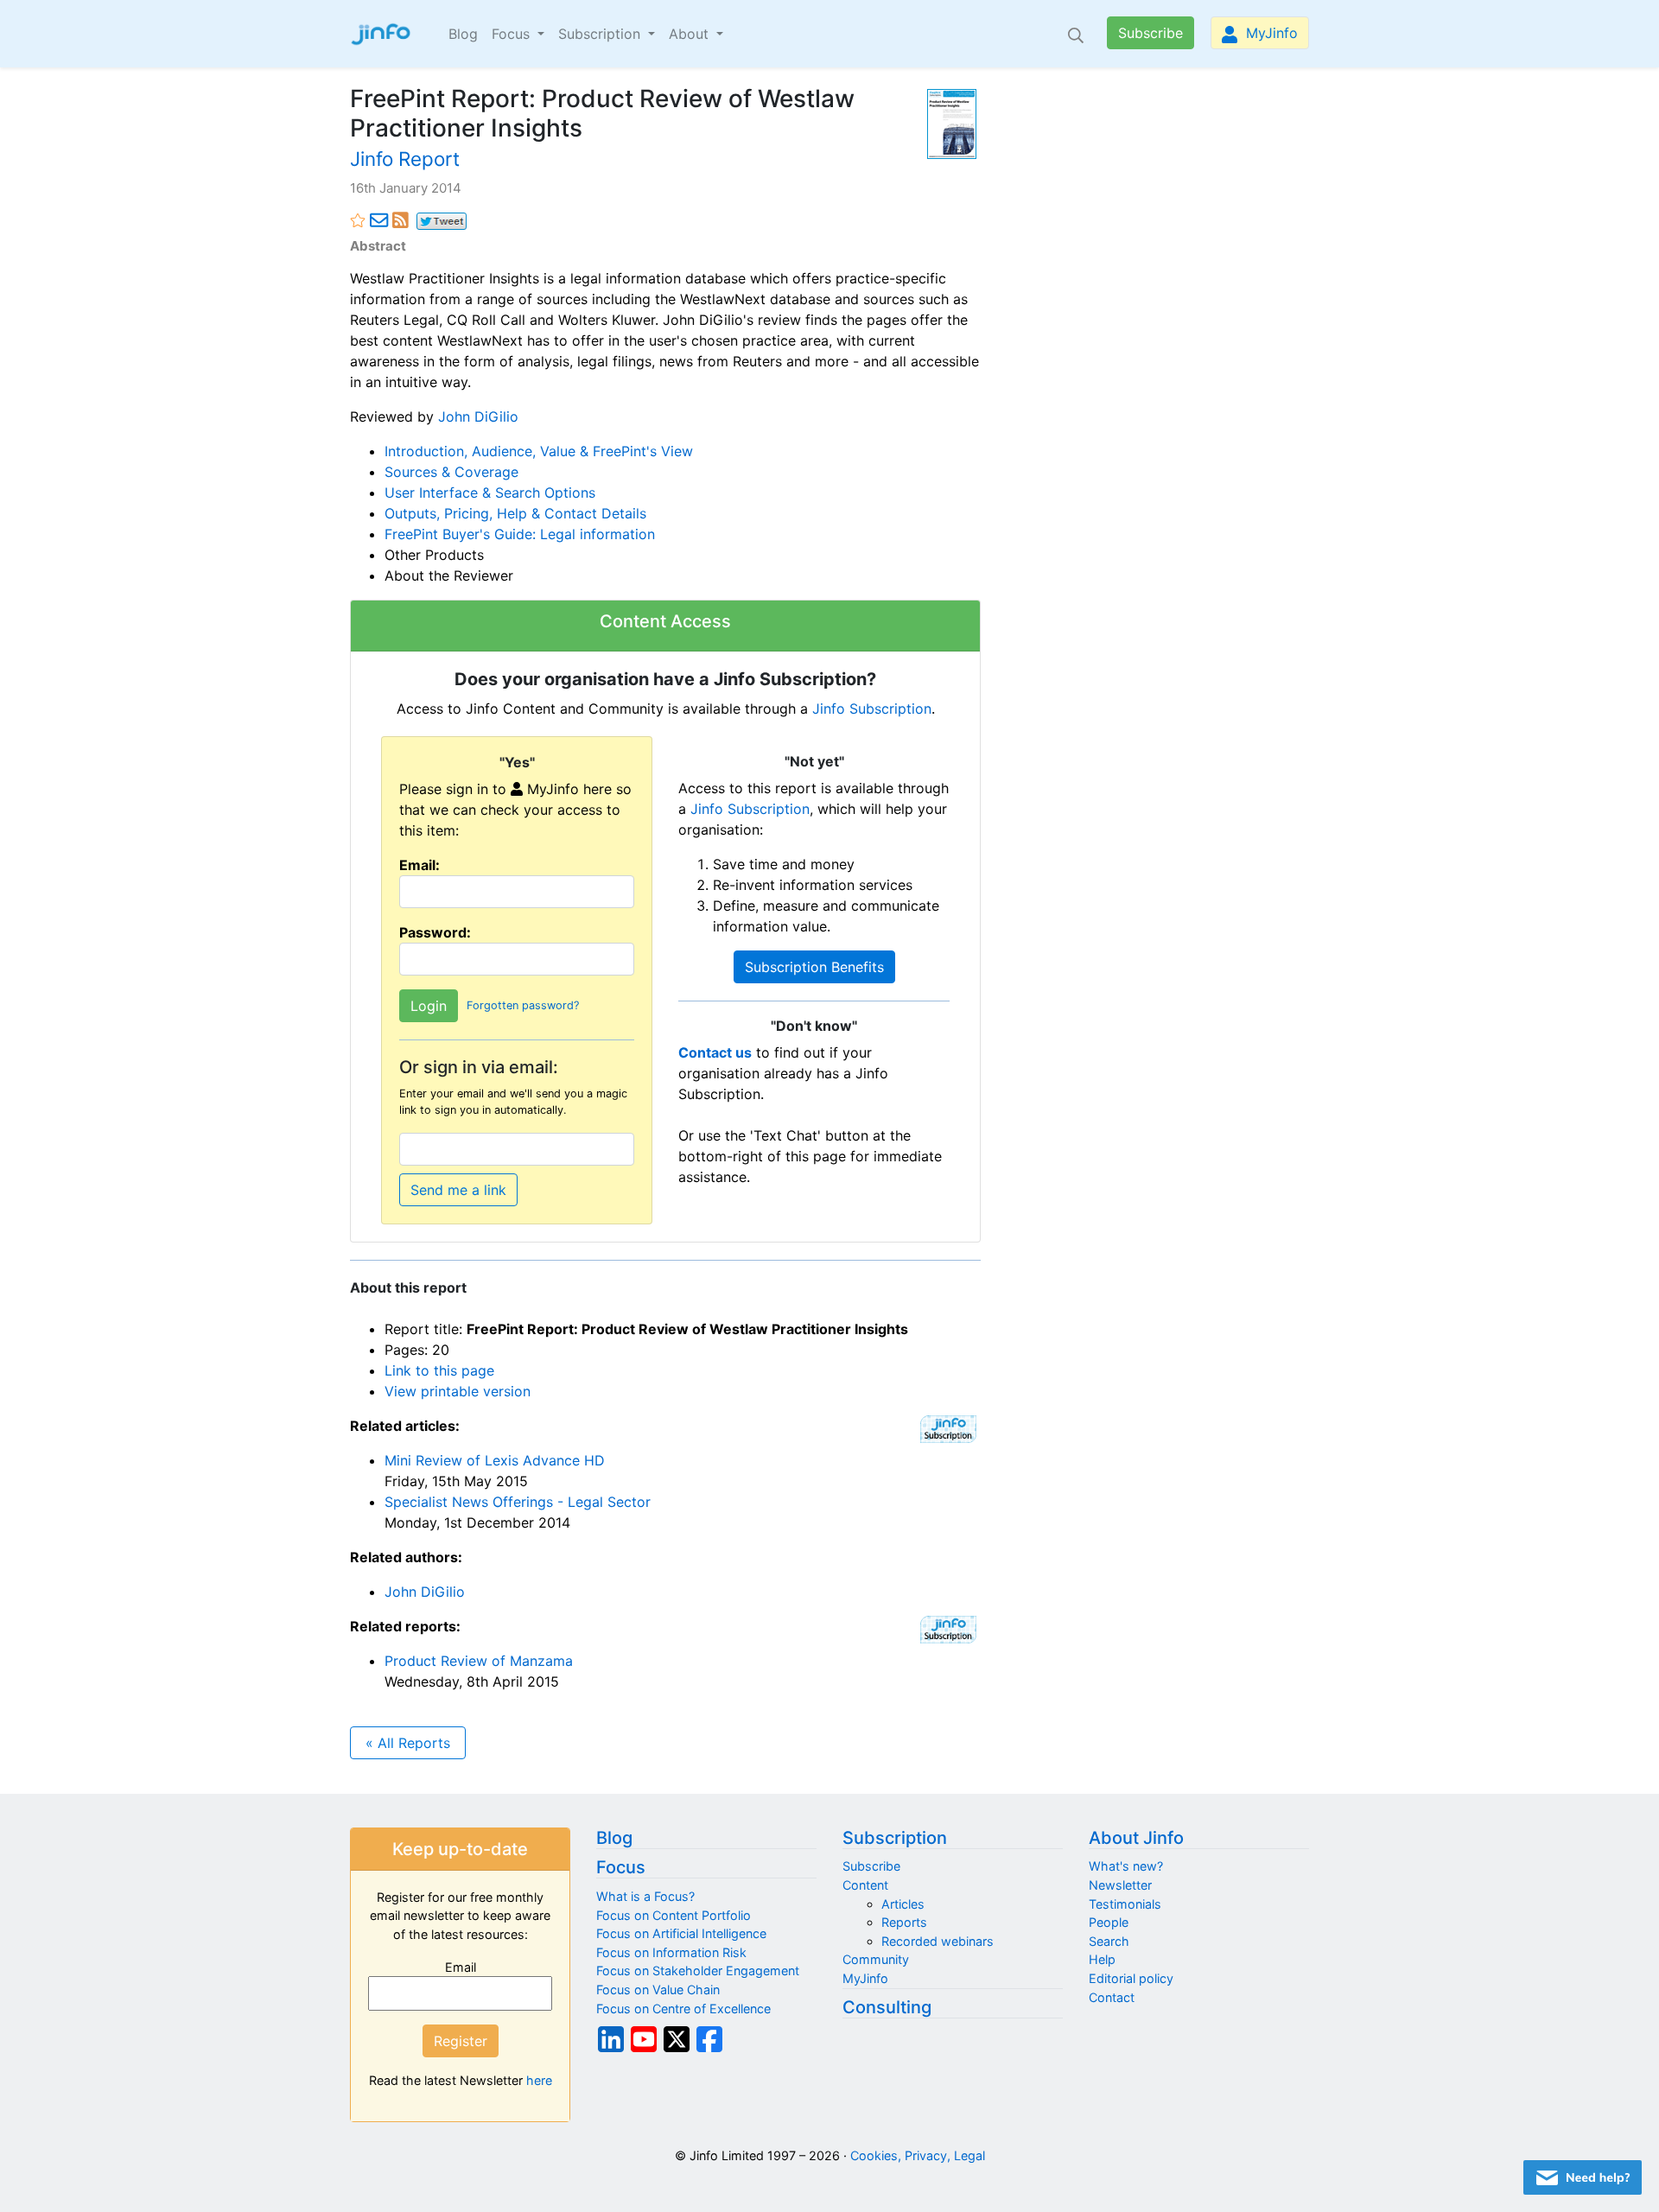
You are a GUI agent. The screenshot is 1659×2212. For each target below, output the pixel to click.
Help (1102, 1959)
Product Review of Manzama (479, 1661)
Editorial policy (1131, 1978)
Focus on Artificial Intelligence (681, 1933)
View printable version (458, 1391)
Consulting (887, 2007)
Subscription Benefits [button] (814, 967)
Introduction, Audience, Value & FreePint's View (539, 451)
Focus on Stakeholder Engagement (698, 1970)
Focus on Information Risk (671, 1952)
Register (461, 2041)
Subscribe (1150, 33)
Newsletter (1120, 1885)
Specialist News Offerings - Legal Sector (518, 1502)
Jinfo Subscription (872, 709)
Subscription (895, 1838)
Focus (621, 1867)
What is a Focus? (645, 1896)
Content (865, 1885)
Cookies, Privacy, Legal (918, 2155)
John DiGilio (478, 416)
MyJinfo (1270, 33)
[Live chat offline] (1583, 2177)
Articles (903, 1904)
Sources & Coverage (451, 472)
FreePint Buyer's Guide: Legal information (520, 534)
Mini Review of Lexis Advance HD (495, 1460)
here (539, 2080)
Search (1109, 1941)
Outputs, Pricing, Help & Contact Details (515, 513)
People (1109, 1922)
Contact (1112, 1997)
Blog (463, 34)
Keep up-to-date (460, 1849)
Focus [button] (513, 34)
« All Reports (408, 1743)
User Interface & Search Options (490, 493)
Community (876, 1959)
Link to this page (439, 1370)
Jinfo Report (405, 159)
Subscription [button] (601, 34)
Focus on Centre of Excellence (683, 2009)
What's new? (1126, 1866)
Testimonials (1125, 1904)
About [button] (691, 34)
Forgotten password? (523, 1006)
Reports (904, 1922)
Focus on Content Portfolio (674, 1915)
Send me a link (458, 1190)
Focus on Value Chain (658, 1990)
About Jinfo (1136, 1838)
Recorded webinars (938, 1941)
